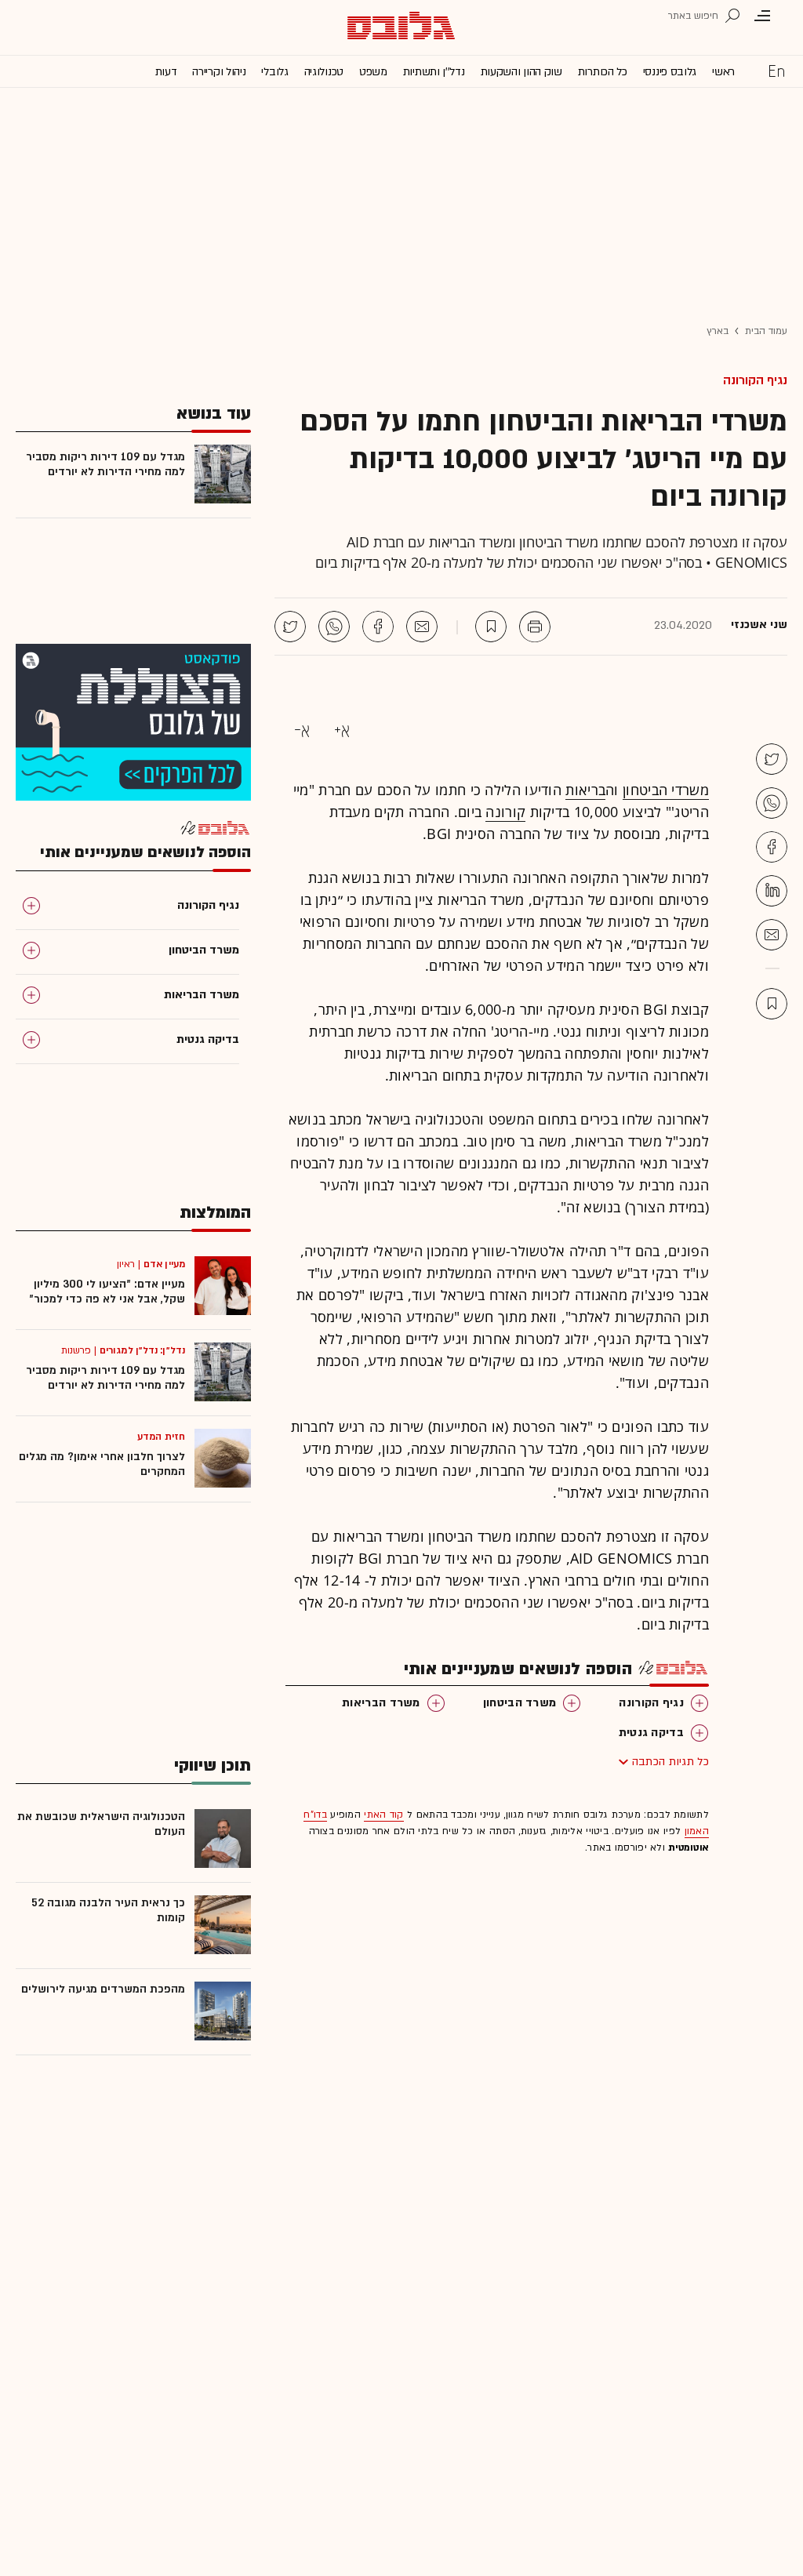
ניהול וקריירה (219, 72)
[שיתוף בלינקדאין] (772, 891)
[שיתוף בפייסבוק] (378, 627)
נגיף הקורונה (755, 380)
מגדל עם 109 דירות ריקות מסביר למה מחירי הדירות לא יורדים (105, 464)
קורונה (505, 812)
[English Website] (776, 71)
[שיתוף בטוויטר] (290, 627)
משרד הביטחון (520, 1703)
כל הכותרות (603, 72)
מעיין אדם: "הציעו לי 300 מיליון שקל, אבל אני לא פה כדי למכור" (107, 1292)
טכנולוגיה (324, 72)
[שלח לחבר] (772, 935)
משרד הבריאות (381, 1703)
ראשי (723, 72)
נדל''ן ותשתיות (434, 72)
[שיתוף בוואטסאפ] (334, 627)
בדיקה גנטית (651, 1733)
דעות (166, 72)
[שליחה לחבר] (422, 627)
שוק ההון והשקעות (521, 72)
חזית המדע (161, 1437)
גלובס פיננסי (670, 72)
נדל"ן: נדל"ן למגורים (142, 1350)
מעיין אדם (164, 1264)
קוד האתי (383, 1815)
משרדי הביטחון (666, 790)
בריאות (585, 790)
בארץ (718, 331)
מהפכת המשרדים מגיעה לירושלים (103, 1989)
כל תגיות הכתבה (670, 1762)
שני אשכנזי (759, 625)
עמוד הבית (766, 331)
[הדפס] (535, 627)
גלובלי (274, 72)
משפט (373, 72)
